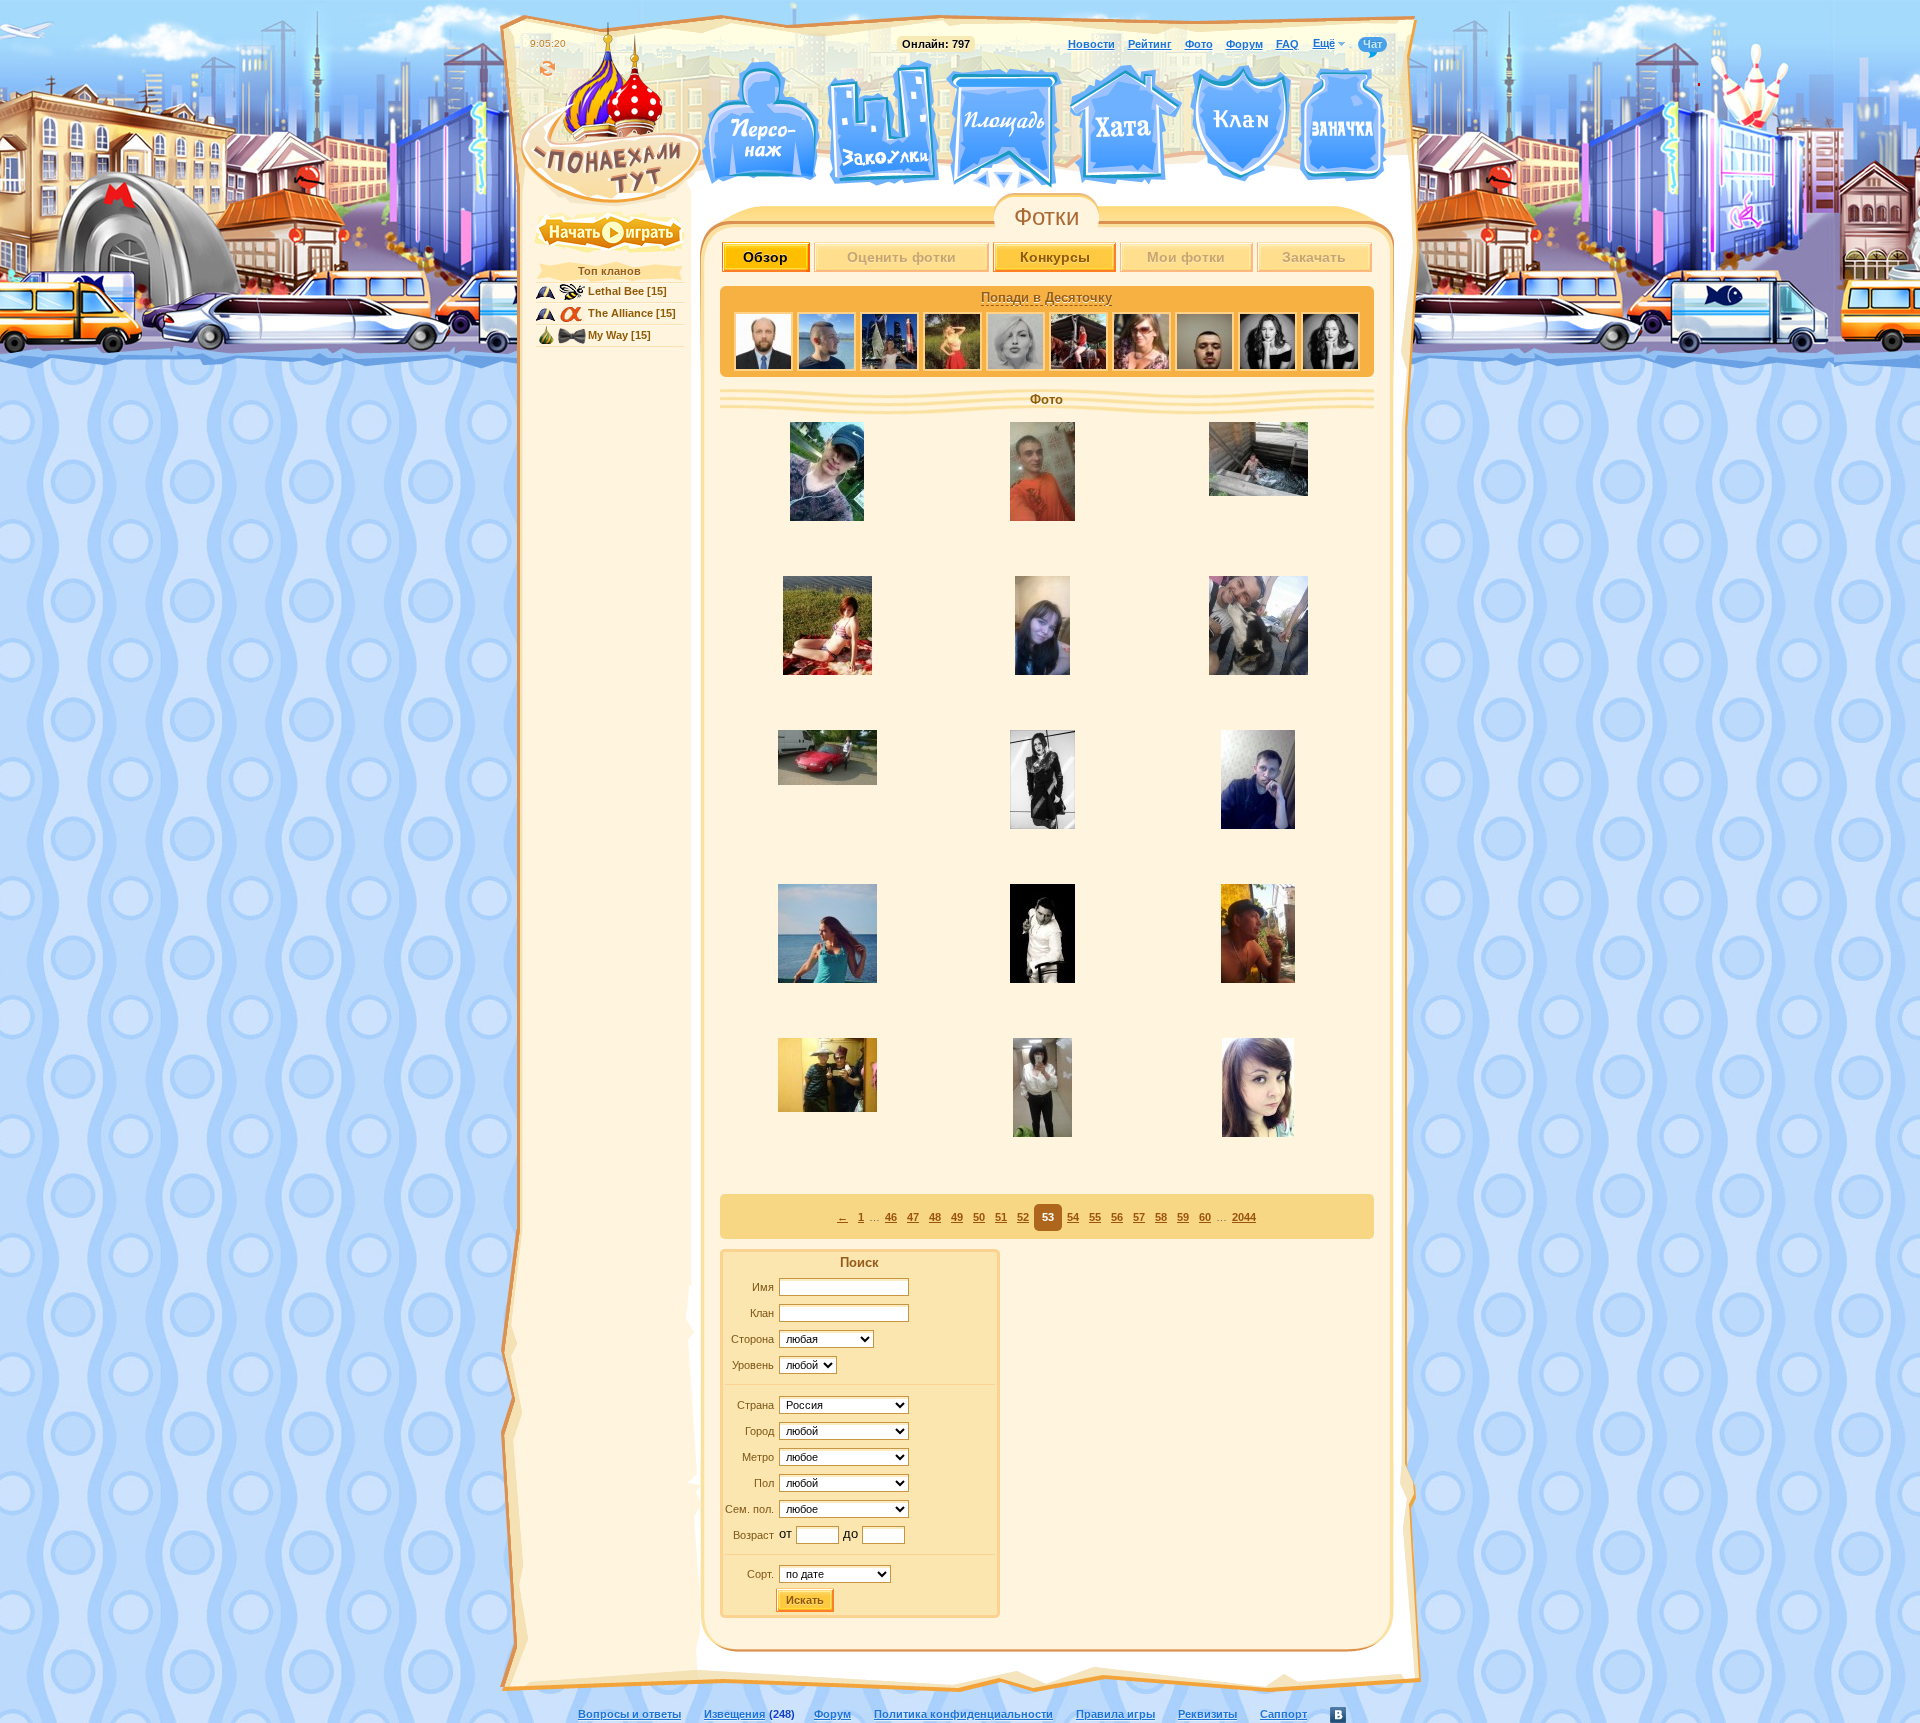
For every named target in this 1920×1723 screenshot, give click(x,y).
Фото (1199, 44)
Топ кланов (609, 271)
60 (1205, 1217)
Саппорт (1283, 1714)
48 (935, 1217)
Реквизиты (1207, 1714)
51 (1001, 1217)
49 (957, 1217)
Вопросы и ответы (629, 1714)
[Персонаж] (760, 122)
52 (1023, 1217)
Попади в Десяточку (1046, 298)
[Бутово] (1003, 178)
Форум (1244, 44)
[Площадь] (1004, 128)
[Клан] (1240, 123)
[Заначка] (1342, 125)
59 (1183, 1217)
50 (979, 1217)
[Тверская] (966, 178)
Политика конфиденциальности (963, 1714)
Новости (1091, 44)
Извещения (734, 1714)
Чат (1372, 44)
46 (891, 1217)
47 (913, 1217)
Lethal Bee (616, 291)
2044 (1244, 1217)
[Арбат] (1041, 178)
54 (1073, 1217)
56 (1117, 1217)
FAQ (1287, 44)
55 (1095, 1217)
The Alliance (620, 313)
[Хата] (1126, 125)
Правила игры (1115, 1714)
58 (1161, 1217)
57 (1139, 1217)
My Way (608, 335)
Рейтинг (1150, 44)
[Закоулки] (883, 123)
